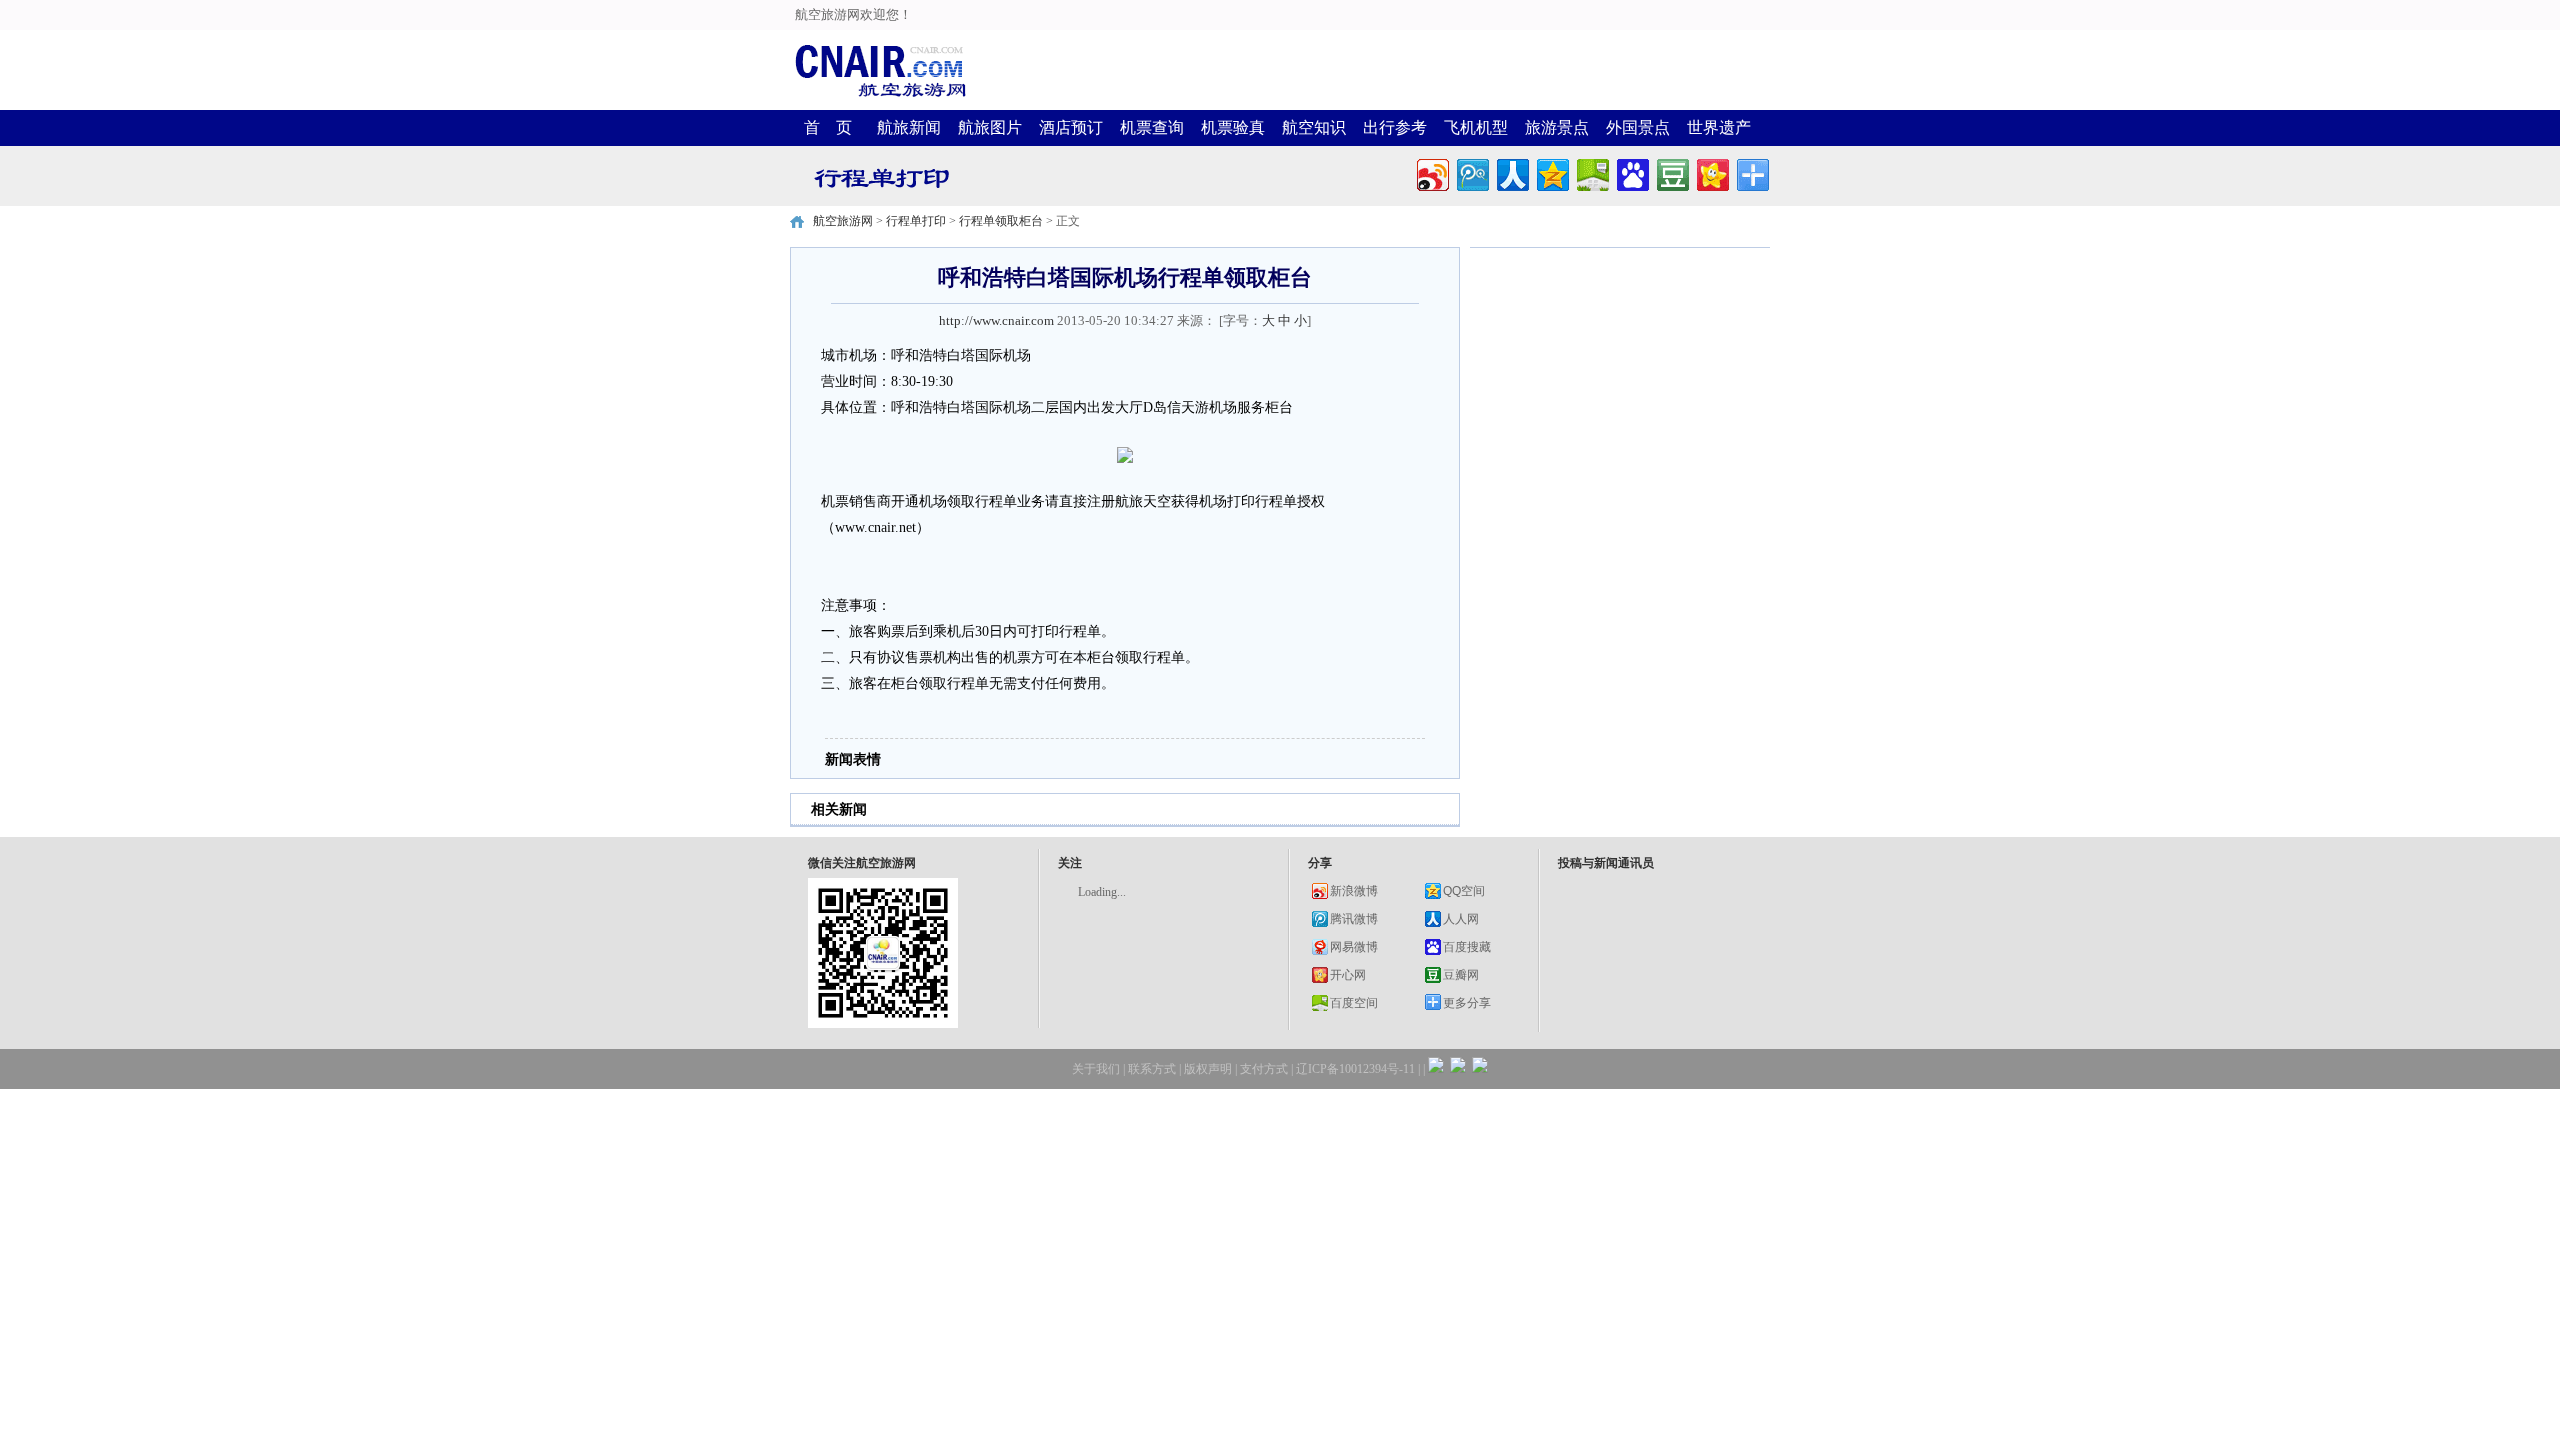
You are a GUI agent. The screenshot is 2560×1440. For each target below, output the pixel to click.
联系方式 (1152, 1069)
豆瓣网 (1461, 975)
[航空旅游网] (880, 95)
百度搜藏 (1467, 947)
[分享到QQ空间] (1551, 172)
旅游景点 (1557, 127)
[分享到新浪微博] (1431, 172)
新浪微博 (1354, 891)
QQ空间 (1464, 891)
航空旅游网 (843, 221)
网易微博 (1354, 947)
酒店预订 (1071, 127)
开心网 (1348, 975)
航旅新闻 (909, 127)
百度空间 (1354, 1003)
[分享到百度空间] (1591, 172)
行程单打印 (916, 221)
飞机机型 (1476, 127)
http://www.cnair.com (996, 320)
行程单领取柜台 (1001, 221)
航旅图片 (990, 127)
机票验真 (1233, 127)
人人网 (1461, 919)
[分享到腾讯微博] (1471, 172)
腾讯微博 (1354, 919)
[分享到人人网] (1511, 172)
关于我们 (1096, 1069)
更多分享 (1467, 1003)
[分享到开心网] (1711, 172)
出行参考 (1395, 127)
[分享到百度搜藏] (1631, 172)
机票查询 (1152, 127)
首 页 (828, 127)
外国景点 (1638, 127)
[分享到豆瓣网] (1671, 172)
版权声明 (1208, 1069)
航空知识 (1314, 127)
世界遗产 (1719, 127)
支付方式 (1264, 1069)
